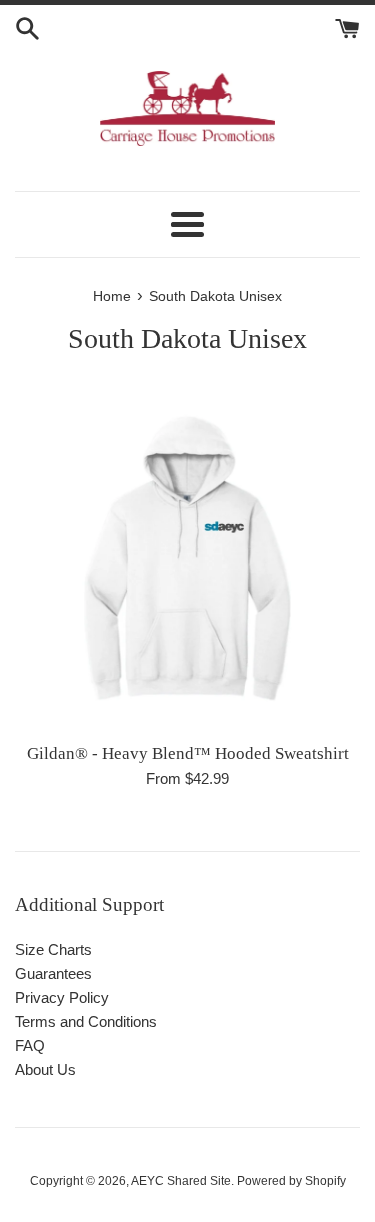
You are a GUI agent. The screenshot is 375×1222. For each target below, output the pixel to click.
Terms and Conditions (86, 1021)
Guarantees (53, 973)
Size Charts (53, 949)
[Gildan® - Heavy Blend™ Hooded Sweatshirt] (187, 558)
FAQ (30, 1045)
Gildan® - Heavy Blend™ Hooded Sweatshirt (188, 753)
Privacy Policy (62, 997)
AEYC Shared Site (181, 1181)
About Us (45, 1069)
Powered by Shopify (291, 1181)
